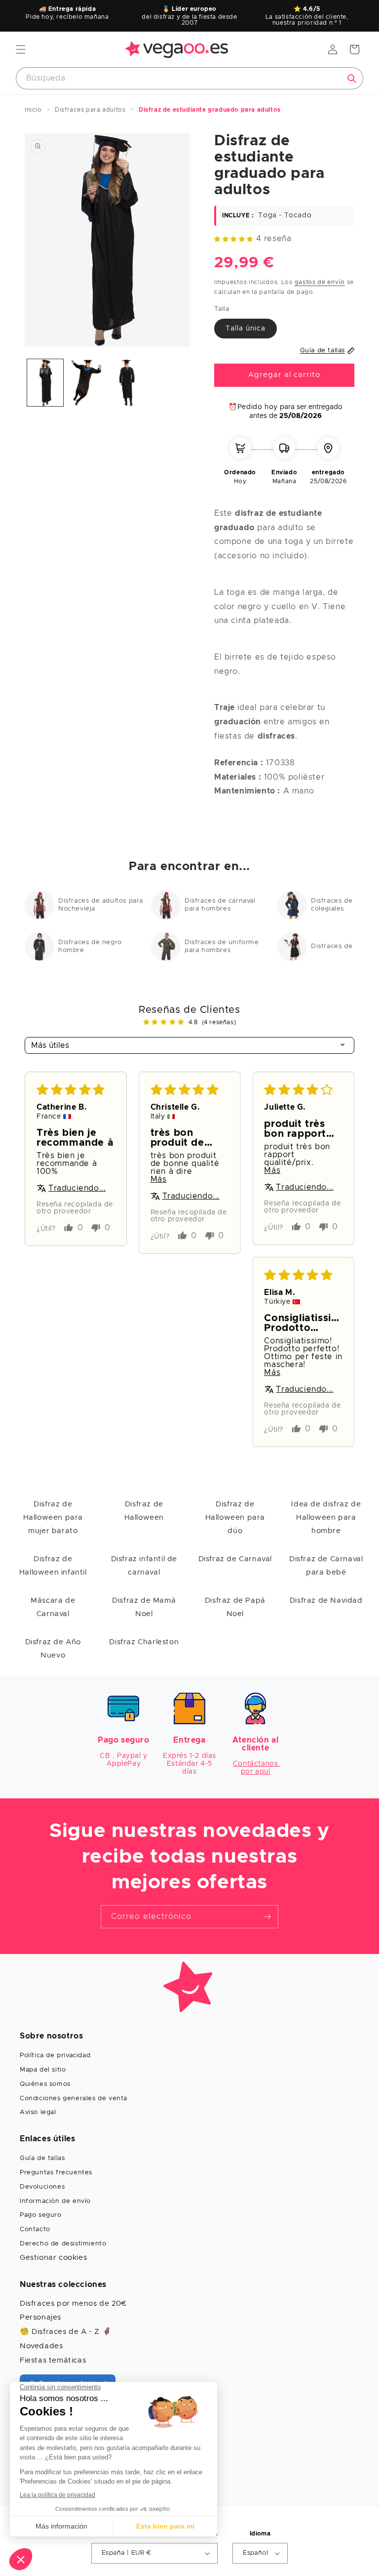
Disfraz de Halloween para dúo (235, 1517)
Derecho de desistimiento (63, 2244)
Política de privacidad (55, 2056)
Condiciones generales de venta (74, 2098)
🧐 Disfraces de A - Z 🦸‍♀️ (66, 2332)
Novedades (41, 2346)
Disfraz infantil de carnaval (144, 1566)
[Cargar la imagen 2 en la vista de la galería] (86, 383)
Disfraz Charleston (144, 1642)
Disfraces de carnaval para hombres (220, 905)
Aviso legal (38, 2112)
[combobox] (189, 78)
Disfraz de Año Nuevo (53, 1649)
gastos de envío (320, 282)
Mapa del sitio (43, 2070)
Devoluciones (42, 2187)
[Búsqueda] (352, 79)
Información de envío (55, 2201)
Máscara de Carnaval (53, 1607)
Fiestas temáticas (53, 2360)
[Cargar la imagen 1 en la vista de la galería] (45, 383)
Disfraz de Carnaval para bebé (326, 1566)
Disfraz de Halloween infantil (53, 1566)
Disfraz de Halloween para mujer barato (53, 1517)
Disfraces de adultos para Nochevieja (101, 905)
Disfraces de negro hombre (90, 946)
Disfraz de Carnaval (235, 1559)
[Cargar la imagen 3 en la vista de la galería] (127, 383)
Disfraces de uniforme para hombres (222, 946)
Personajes (40, 2317)
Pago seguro (41, 2215)
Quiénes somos (45, 2084)
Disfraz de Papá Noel (235, 1607)
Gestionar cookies (53, 2258)
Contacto (35, 2229)
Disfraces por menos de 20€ (73, 2304)
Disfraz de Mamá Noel (144, 1607)
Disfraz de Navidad (326, 1600)
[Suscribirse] (267, 1917)
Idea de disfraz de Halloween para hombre (326, 1517)
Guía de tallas (42, 2158)
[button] (21, 49)
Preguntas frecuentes (56, 2173)
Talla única (246, 329)
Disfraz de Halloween (144, 1511)
